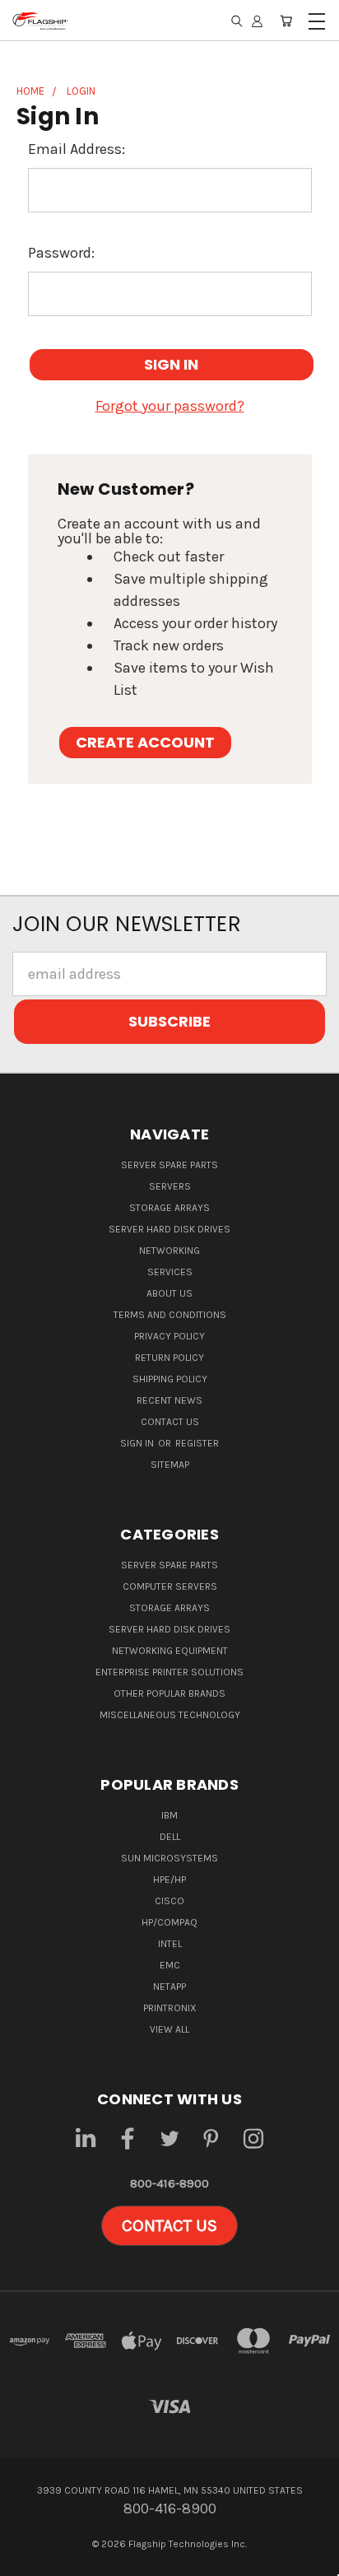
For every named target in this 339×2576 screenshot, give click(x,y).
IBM (169, 1815)
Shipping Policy (170, 1379)
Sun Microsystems (169, 1858)
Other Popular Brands (169, 1693)
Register (197, 1443)
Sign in (138, 1443)
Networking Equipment (170, 1651)
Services (170, 1272)
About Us (169, 1293)
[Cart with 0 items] (286, 21)
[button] (169, 2226)
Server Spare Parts (169, 1165)
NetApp (169, 1987)
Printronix (170, 2008)
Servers (170, 1186)
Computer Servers (170, 1586)
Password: (61, 253)
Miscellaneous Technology (170, 1715)
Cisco (169, 1901)
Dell (170, 1837)
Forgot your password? (170, 406)
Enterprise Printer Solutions (169, 1672)
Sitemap (170, 1465)
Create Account (145, 742)
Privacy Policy (169, 1336)
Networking (169, 1251)
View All (169, 2029)
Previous (28, 2560)
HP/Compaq (169, 1922)
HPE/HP (169, 1880)
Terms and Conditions (170, 1315)
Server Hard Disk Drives (169, 1229)
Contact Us (170, 1422)
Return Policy (169, 1358)
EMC (170, 1965)
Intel (170, 1944)
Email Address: (77, 149)
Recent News (169, 1400)
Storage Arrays (169, 1208)
